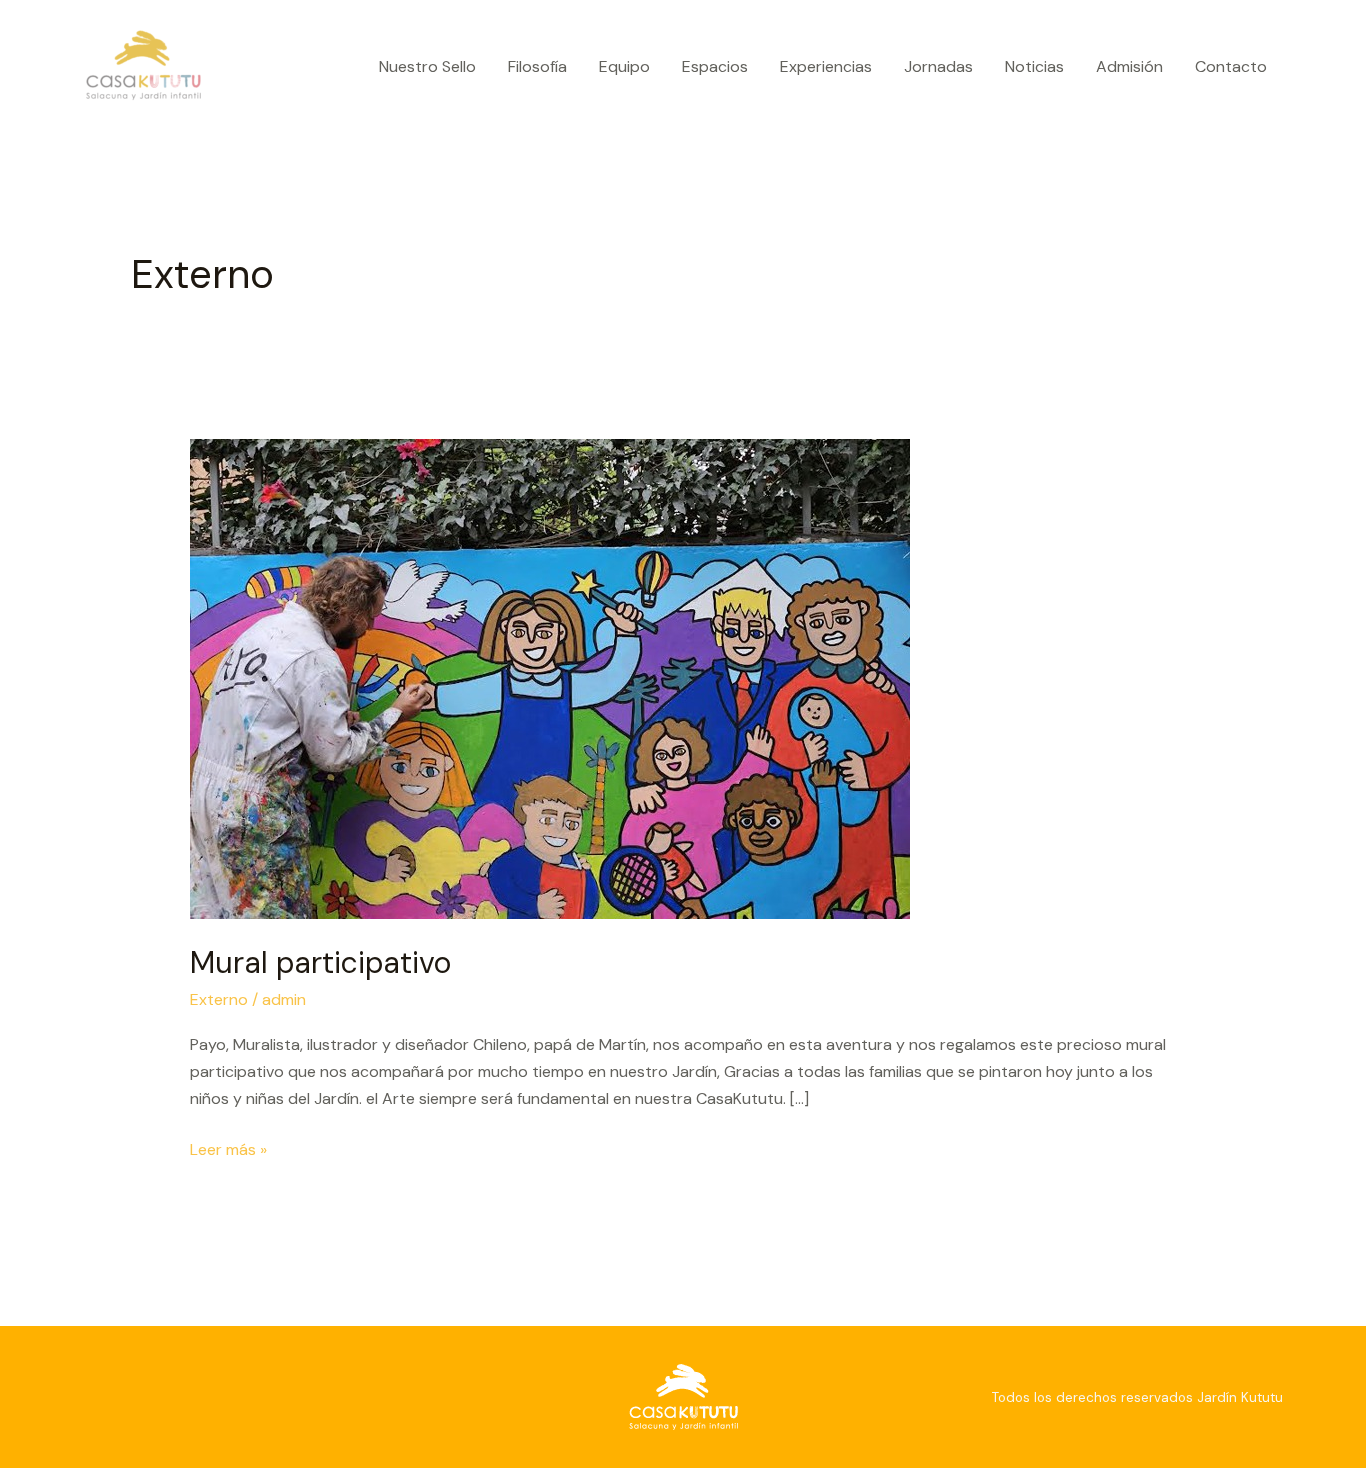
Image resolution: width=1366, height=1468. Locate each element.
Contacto (1231, 66)
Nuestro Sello (427, 66)
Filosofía (537, 66)
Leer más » (228, 1148)
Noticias (1034, 66)
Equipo (624, 66)
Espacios (715, 66)
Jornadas (938, 66)
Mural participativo (320, 962)
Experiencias (826, 66)
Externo (219, 999)
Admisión (1129, 66)
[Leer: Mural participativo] (550, 677)
